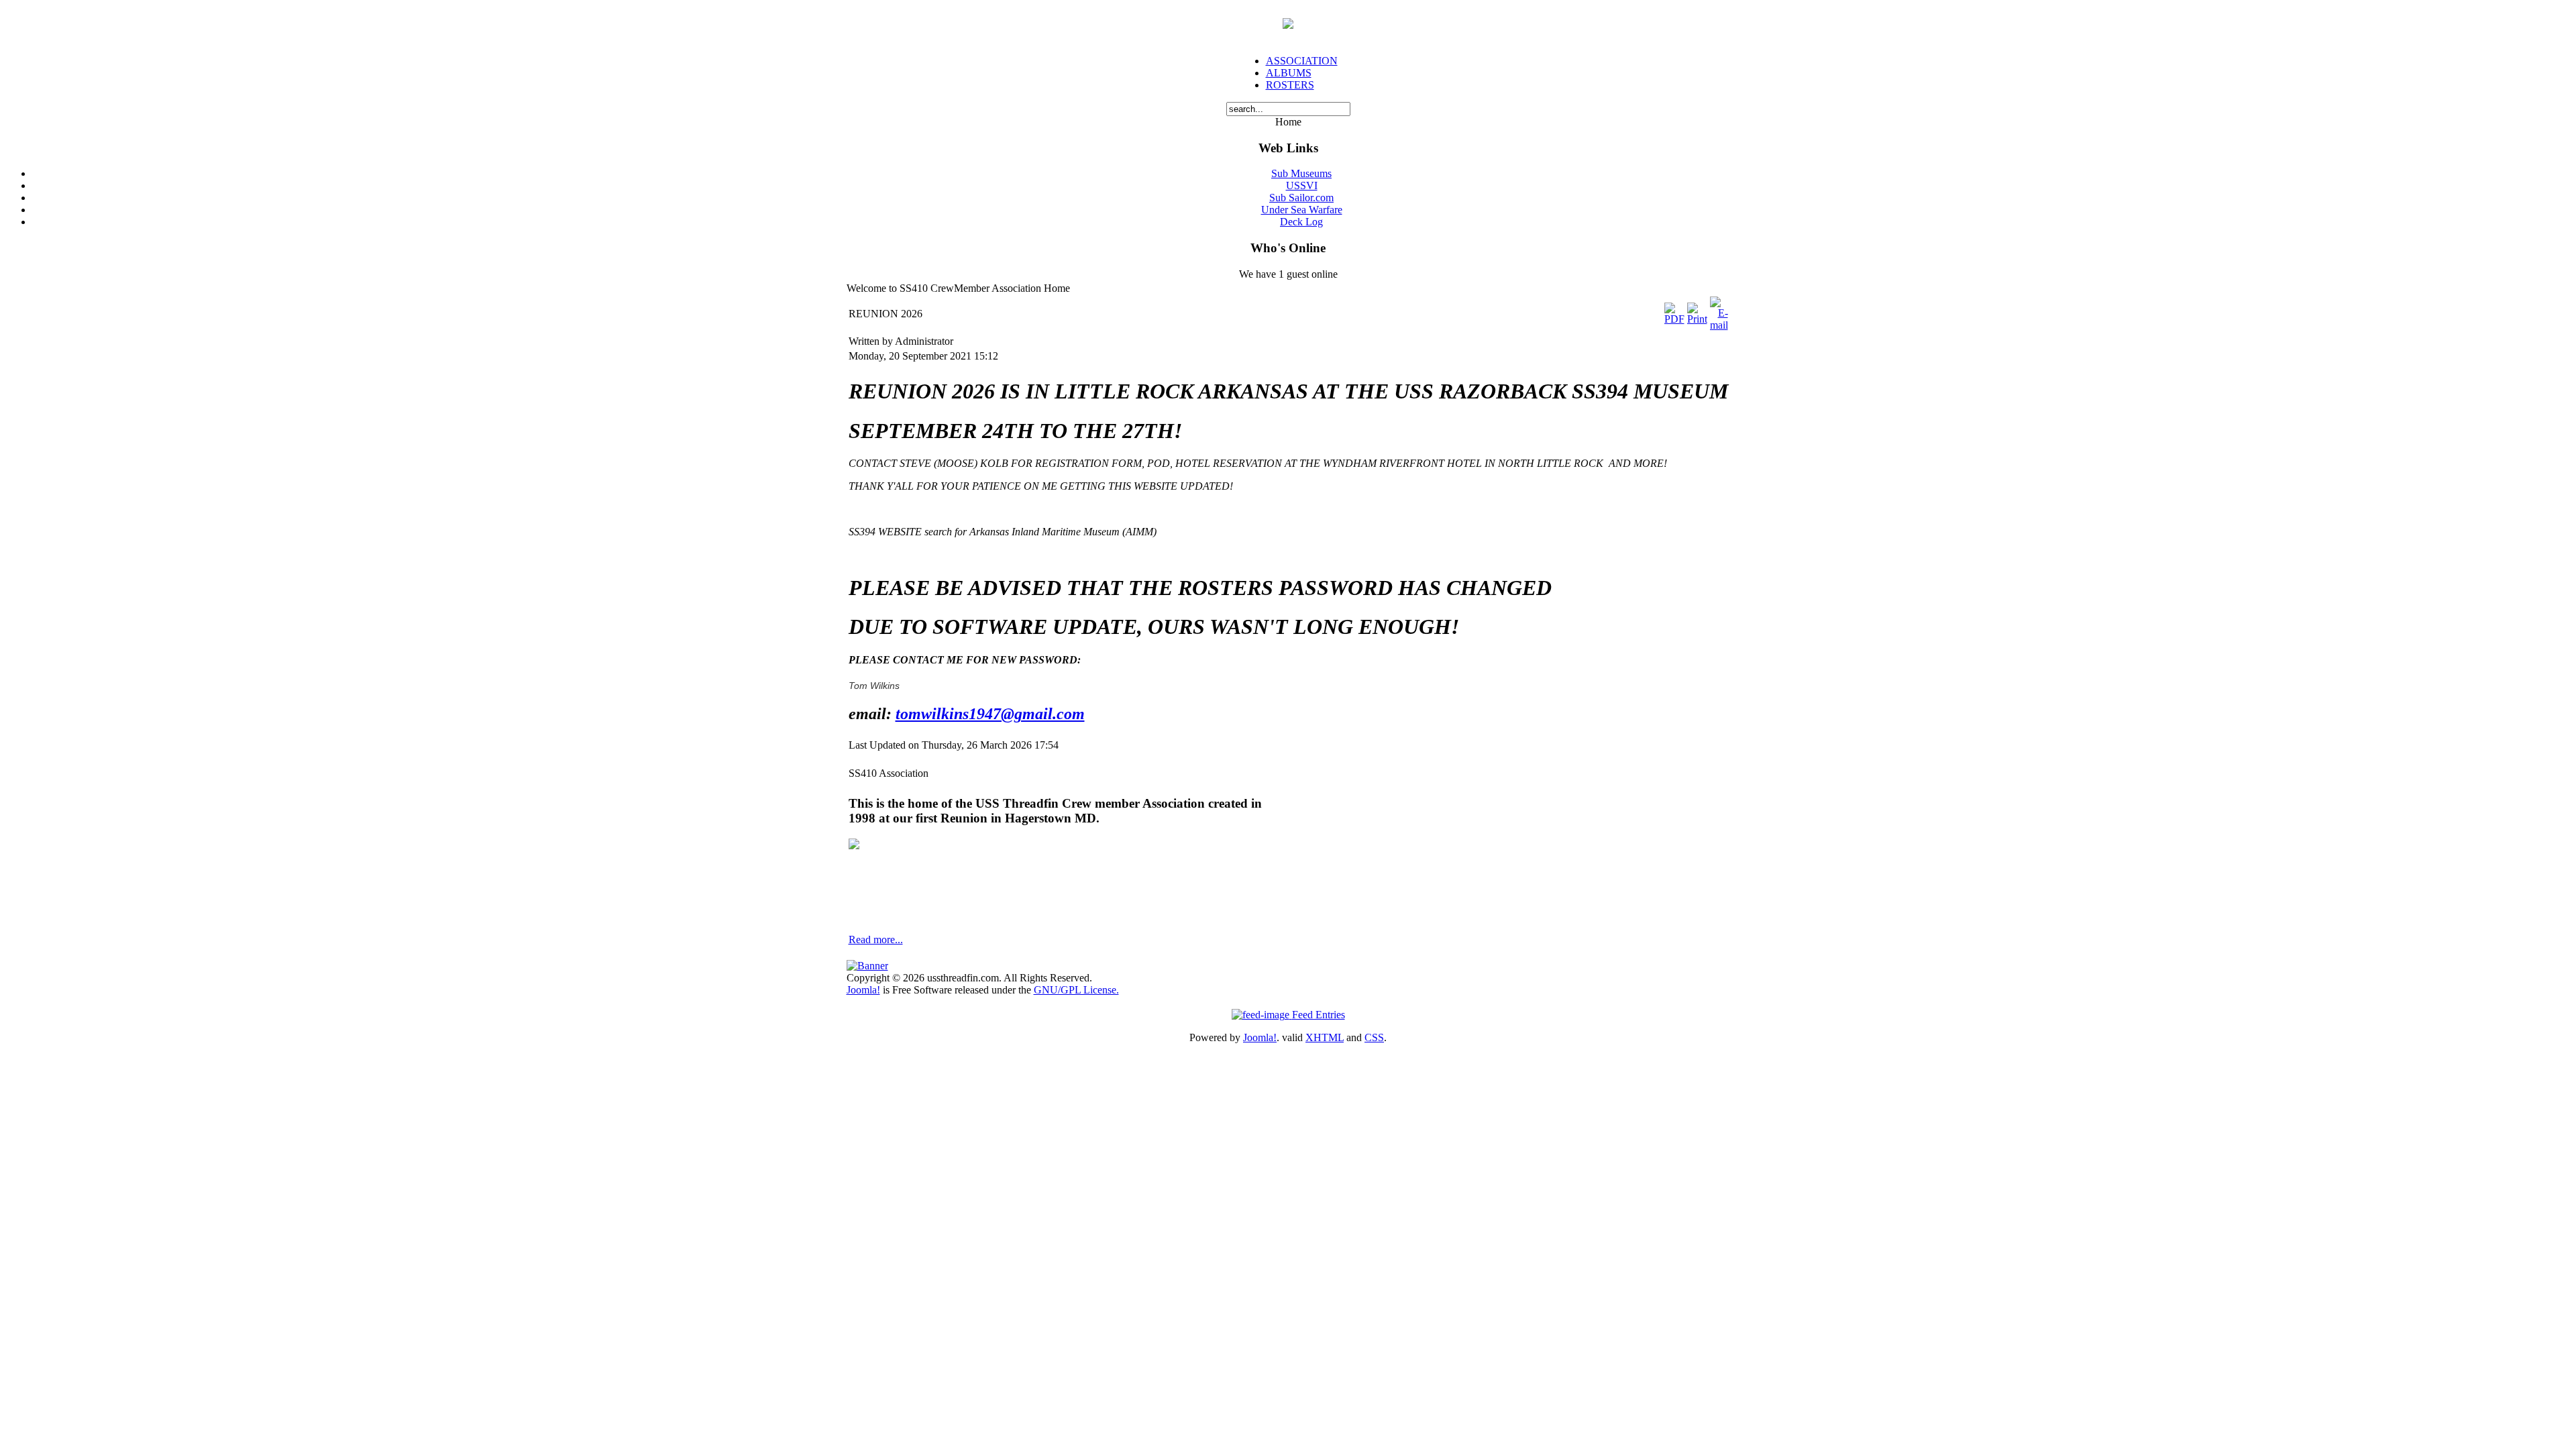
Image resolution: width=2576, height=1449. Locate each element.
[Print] (1697, 319)
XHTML (1325, 1037)
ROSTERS (1290, 85)
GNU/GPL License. (1076, 990)
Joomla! (863, 990)
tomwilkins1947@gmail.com (990, 714)
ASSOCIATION (1302, 61)
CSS (1374, 1037)
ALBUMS (1289, 73)
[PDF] (1674, 319)
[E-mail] (1719, 325)
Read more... (876, 940)
